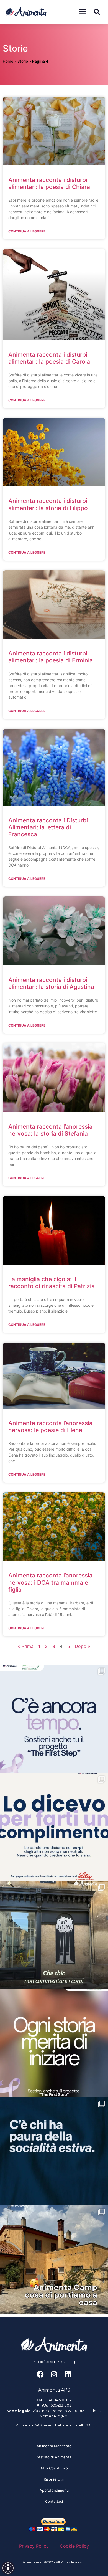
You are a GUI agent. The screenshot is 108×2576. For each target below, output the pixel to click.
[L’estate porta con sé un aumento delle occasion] (54, 2151)
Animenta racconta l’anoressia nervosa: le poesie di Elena (50, 1427)
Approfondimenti (54, 2490)
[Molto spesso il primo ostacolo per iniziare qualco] (54, 2043)
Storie (23, 61)
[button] (82, 12)
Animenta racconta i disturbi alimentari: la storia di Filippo (48, 504)
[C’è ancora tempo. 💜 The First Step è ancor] (54, 1719)
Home (8, 61)
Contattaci (54, 2501)
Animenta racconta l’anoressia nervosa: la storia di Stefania (50, 1130)
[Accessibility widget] (8, 2568)
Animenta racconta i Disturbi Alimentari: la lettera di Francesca (48, 827)
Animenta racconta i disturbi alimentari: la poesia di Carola (49, 358)
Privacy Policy (34, 2546)
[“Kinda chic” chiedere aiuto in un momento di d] (54, 1935)
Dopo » (83, 1646)
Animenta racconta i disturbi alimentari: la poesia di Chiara (49, 183)
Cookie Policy (74, 2546)
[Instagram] (54, 2374)
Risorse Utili (54, 2479)
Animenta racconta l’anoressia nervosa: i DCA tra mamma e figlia (50, 1582)
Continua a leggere (27, 231)
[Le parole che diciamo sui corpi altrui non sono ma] (54, 1827)
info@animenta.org (54, 2362)
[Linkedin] (68, 2374)
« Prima (26, 1646)
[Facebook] (40, 2374)
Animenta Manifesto (54, 2446)
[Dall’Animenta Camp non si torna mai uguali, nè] (54, 2260)
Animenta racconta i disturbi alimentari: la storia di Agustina (51, 983)
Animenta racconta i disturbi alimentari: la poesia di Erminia (51, 657)
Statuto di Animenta (54, 2457)
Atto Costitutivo (54, 2468)
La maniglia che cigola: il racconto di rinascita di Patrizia (52, 1283)
